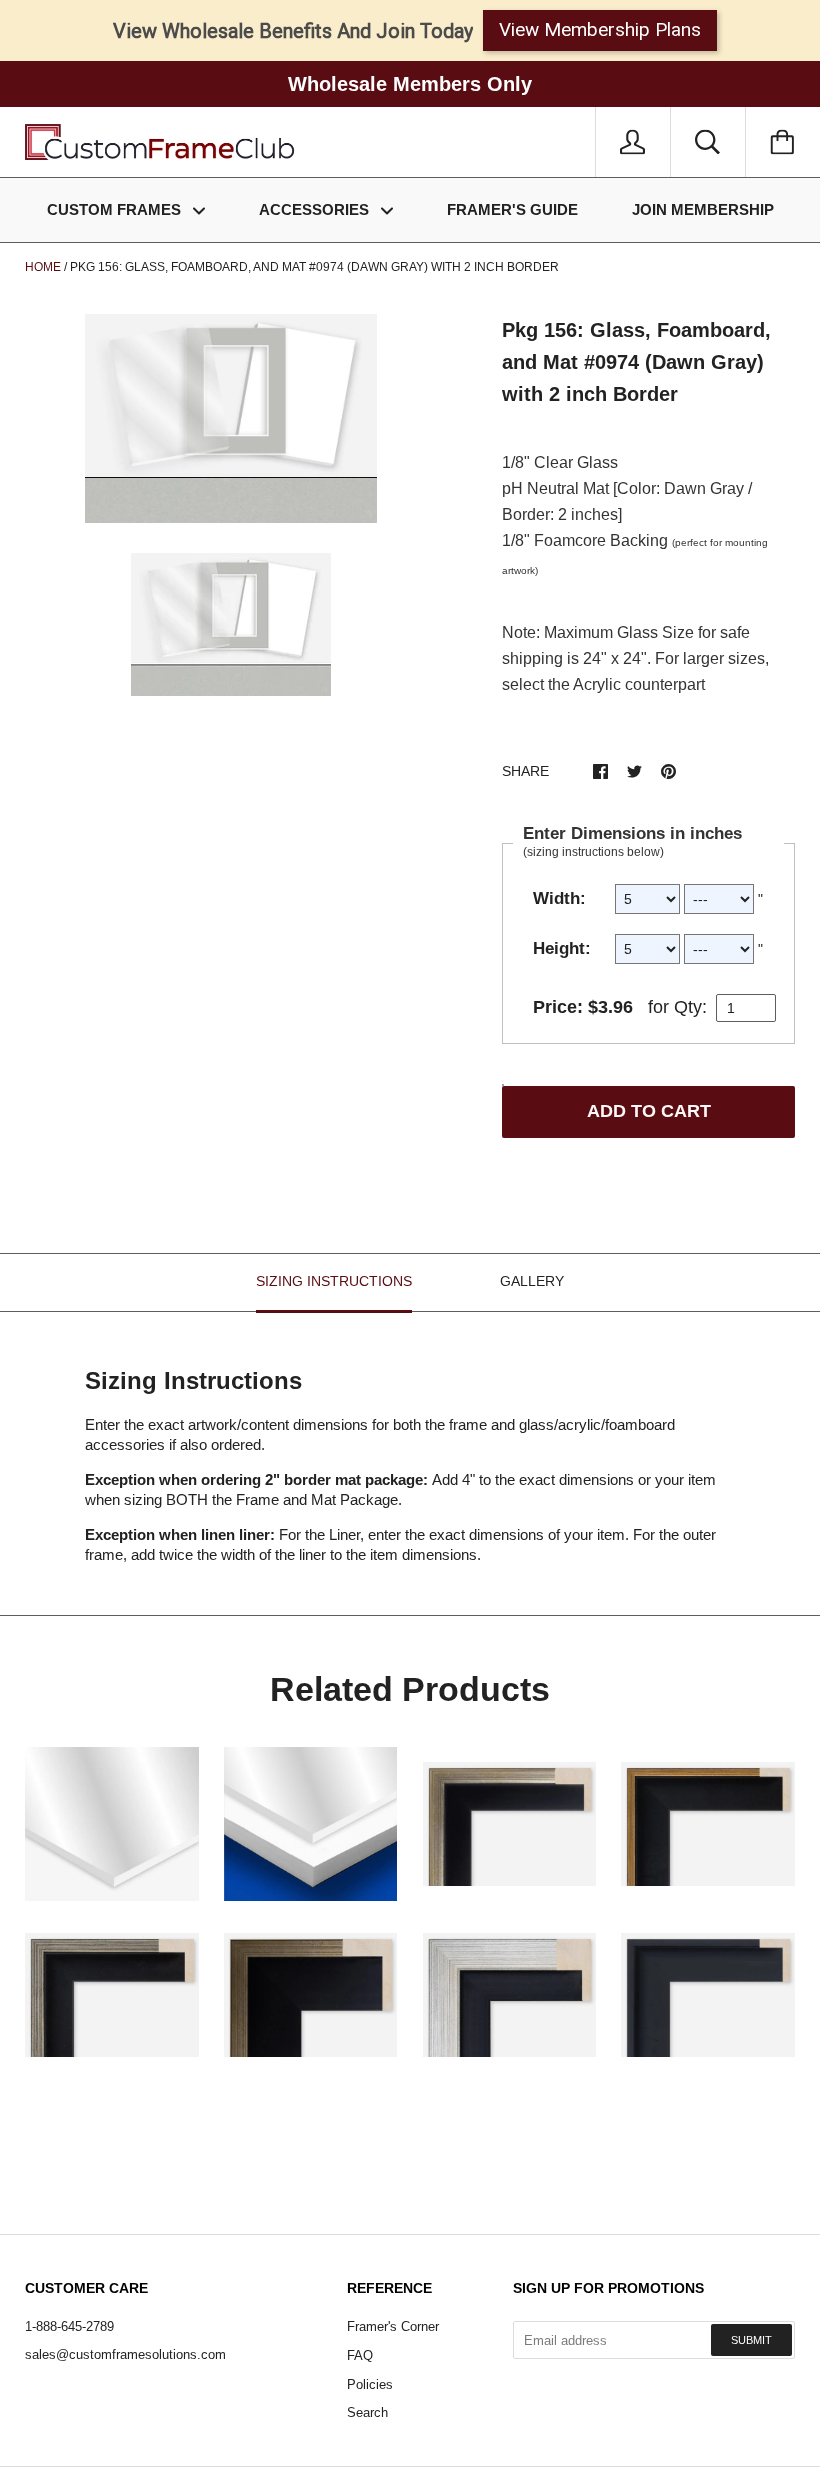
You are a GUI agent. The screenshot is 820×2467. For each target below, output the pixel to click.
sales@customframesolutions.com (125, 2354)
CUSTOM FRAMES (116, 209)
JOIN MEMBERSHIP (703, 209)
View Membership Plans (600, 29)
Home (43, 267)
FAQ (360, 2355)
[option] (231, 418)
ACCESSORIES (316, 209)
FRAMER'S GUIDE (512, 209)
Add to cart (649, 1111)
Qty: (690, 1007)
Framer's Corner (393, 2326)
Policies (370, 2384)
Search (367, 2412)
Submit (751, 2340)
